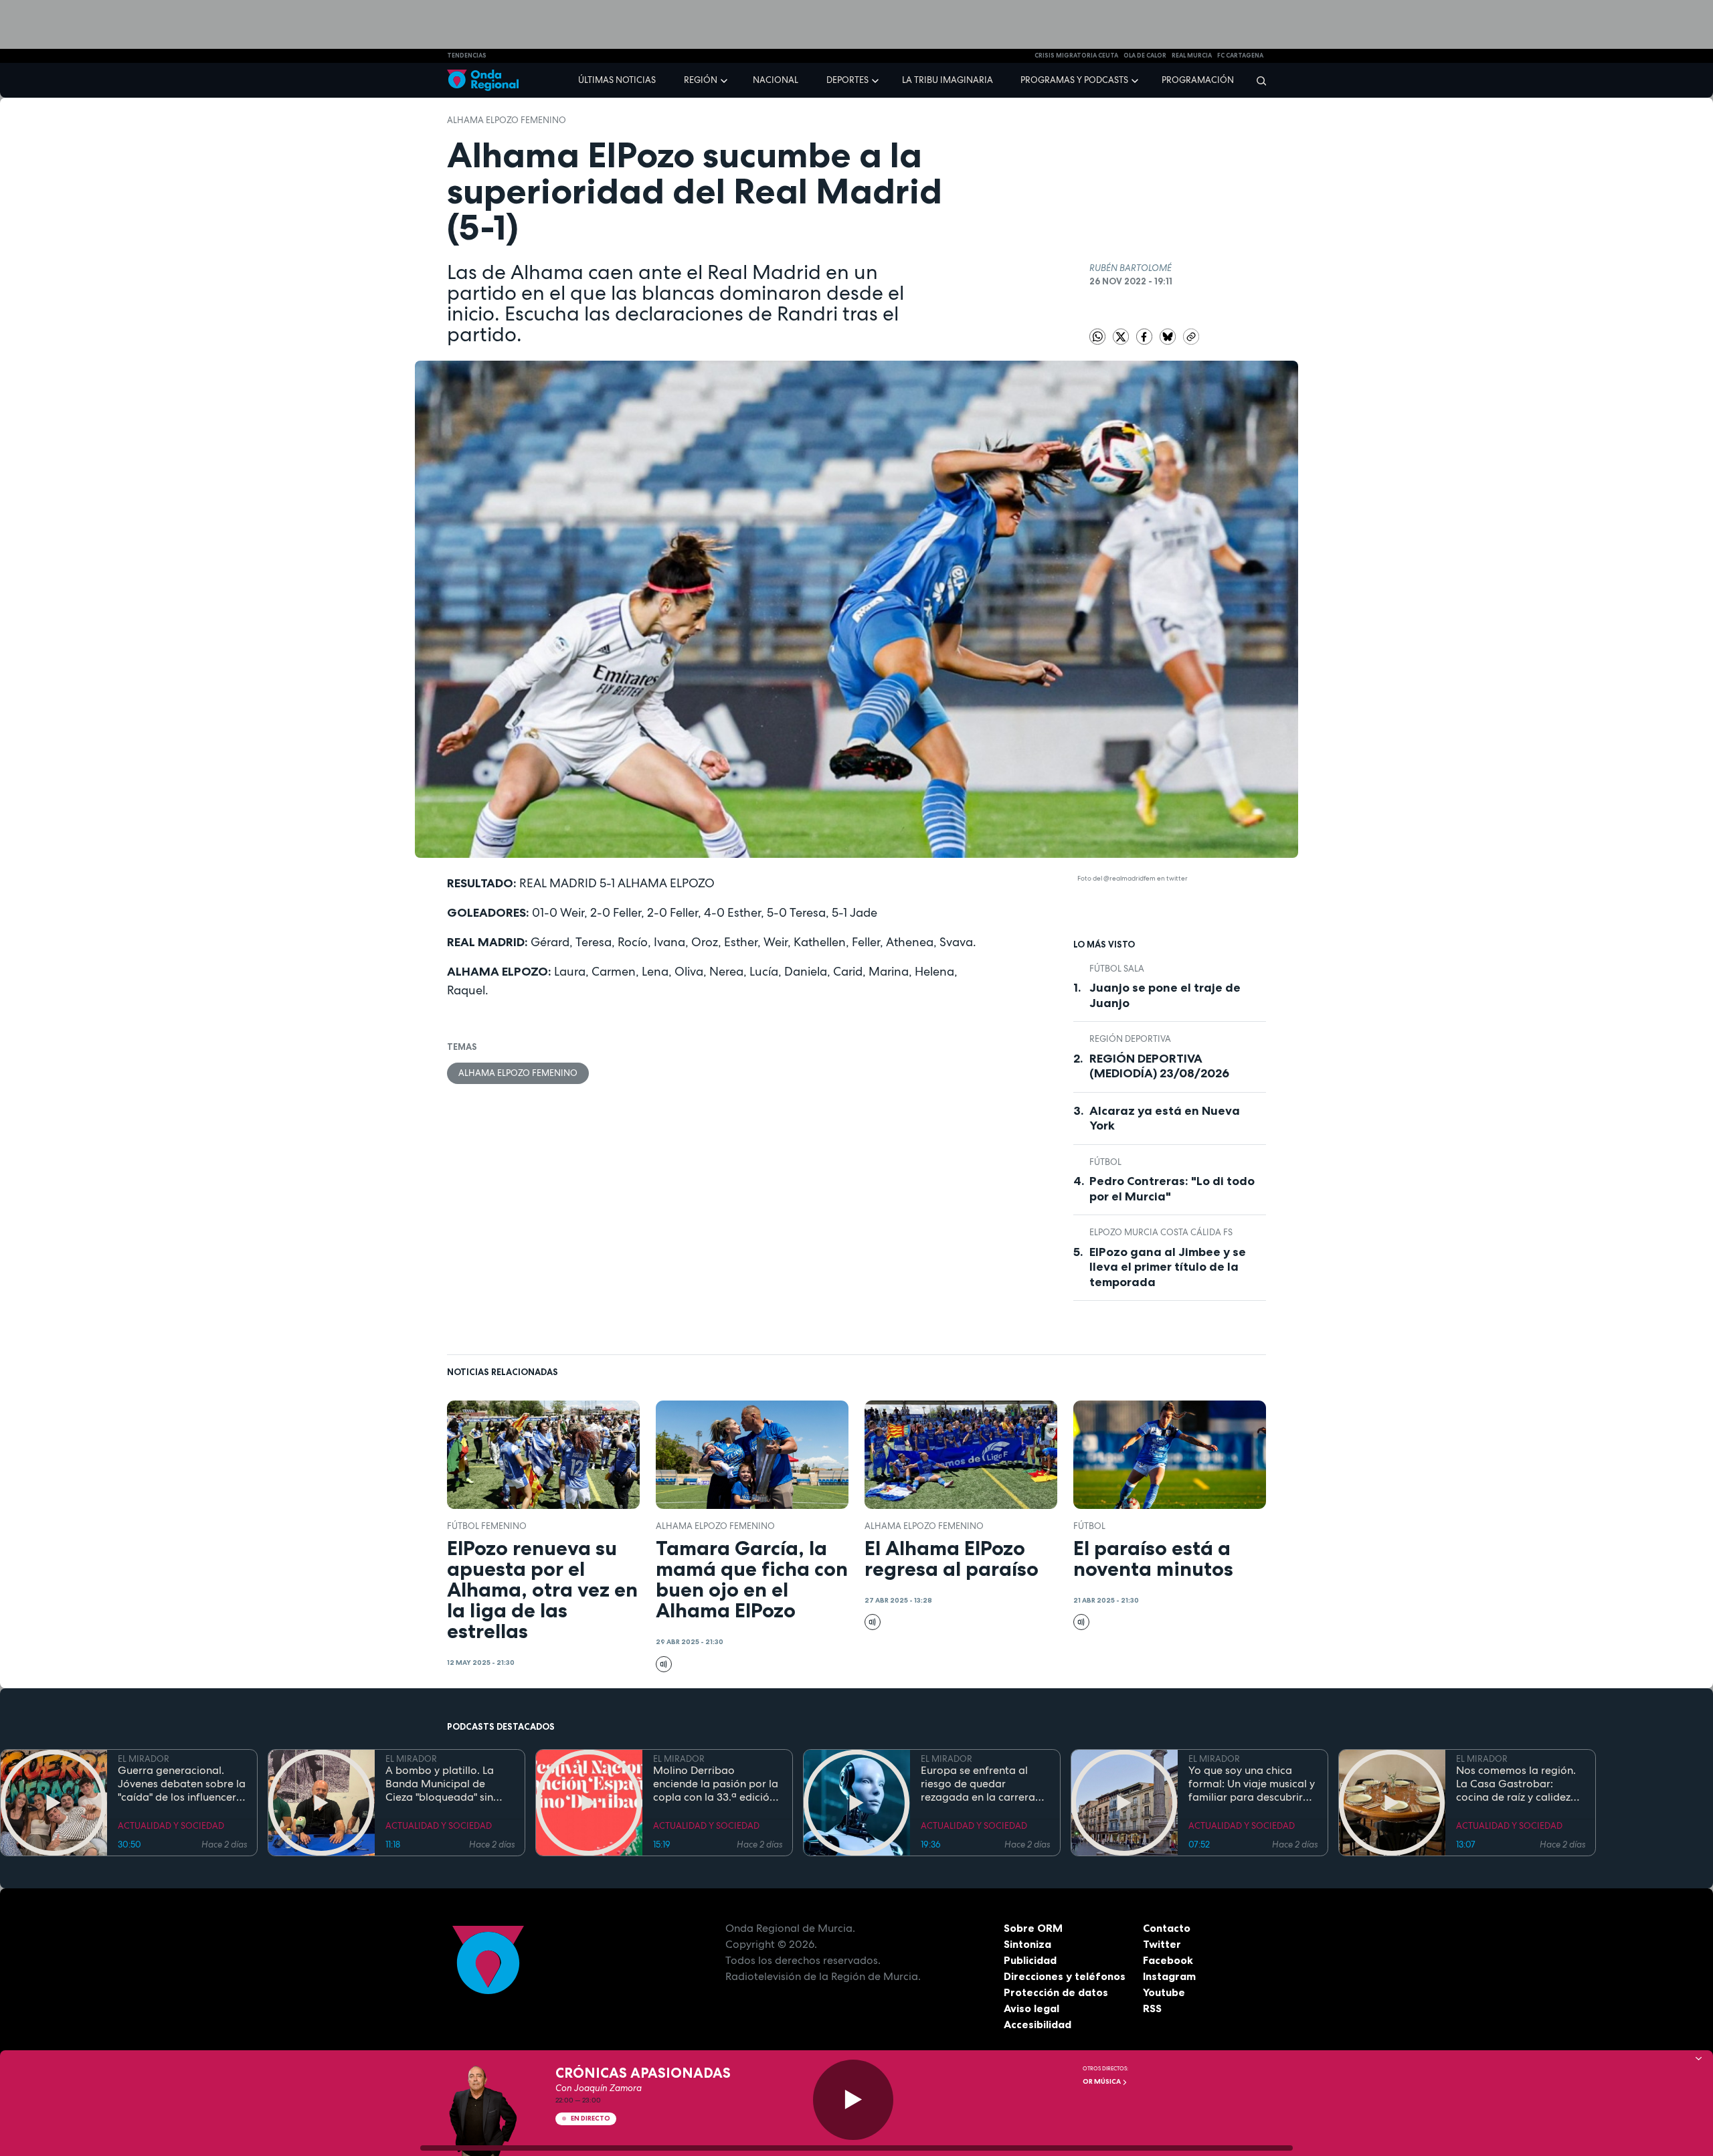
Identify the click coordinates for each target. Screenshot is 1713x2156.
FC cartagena (1240, 56)
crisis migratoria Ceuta (1076, 56)
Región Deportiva (1130, 1039)
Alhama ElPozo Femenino (507, 120)
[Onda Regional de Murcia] (483, 81)
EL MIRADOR (144, 1759)
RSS (1152, 2008)
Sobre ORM (1033, 1928)
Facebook (1168, 1960)
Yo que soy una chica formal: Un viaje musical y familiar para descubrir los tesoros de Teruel (1252, 1784)
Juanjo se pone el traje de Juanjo (1165, 995)
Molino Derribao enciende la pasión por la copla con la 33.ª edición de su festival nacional (716, 1784)
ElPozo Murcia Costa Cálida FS (1161, 1232)
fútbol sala (1117, 969)
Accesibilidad (1038, 2024)
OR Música (1102, 2081)
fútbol (1105, 1162)
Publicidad (1030, 1960)
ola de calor (1145, 56)
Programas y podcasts (1074, 80)
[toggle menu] (725, 80)
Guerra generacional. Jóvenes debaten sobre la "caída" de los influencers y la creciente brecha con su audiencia (182, 1784)
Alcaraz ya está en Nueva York (1165, 1118)
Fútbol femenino (487, 1526)
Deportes (847, 80)
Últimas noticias (617, 80)
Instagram (1169, 1976)
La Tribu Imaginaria (948, 80)
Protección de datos (1056, 1992)
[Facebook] (1145, 336)
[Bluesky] (1169, 336)
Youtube (1164, 1992)
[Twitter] (1122, 336)
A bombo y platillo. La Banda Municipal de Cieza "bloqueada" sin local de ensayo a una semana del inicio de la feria (442, 1784)
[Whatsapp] (1097, 337)
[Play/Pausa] (853, 2100)
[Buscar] (1257, 80)
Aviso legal (1031, 2008)
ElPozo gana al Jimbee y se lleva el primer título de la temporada (1168, 1267)
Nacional (776, 80)
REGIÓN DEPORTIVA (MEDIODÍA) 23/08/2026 (1159, 1066)
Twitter (1162, 1944)
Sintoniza (1027, 1944)
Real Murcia (1192, 56)
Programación (1198, 80)
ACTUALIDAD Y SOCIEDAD (171, 1826)
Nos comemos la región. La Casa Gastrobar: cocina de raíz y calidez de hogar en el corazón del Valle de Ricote (1516, 1784)
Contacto (1167, 1928)
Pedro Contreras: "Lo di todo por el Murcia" (1172, 1189)
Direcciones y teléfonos (1065, 1976)
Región (701, 80)
